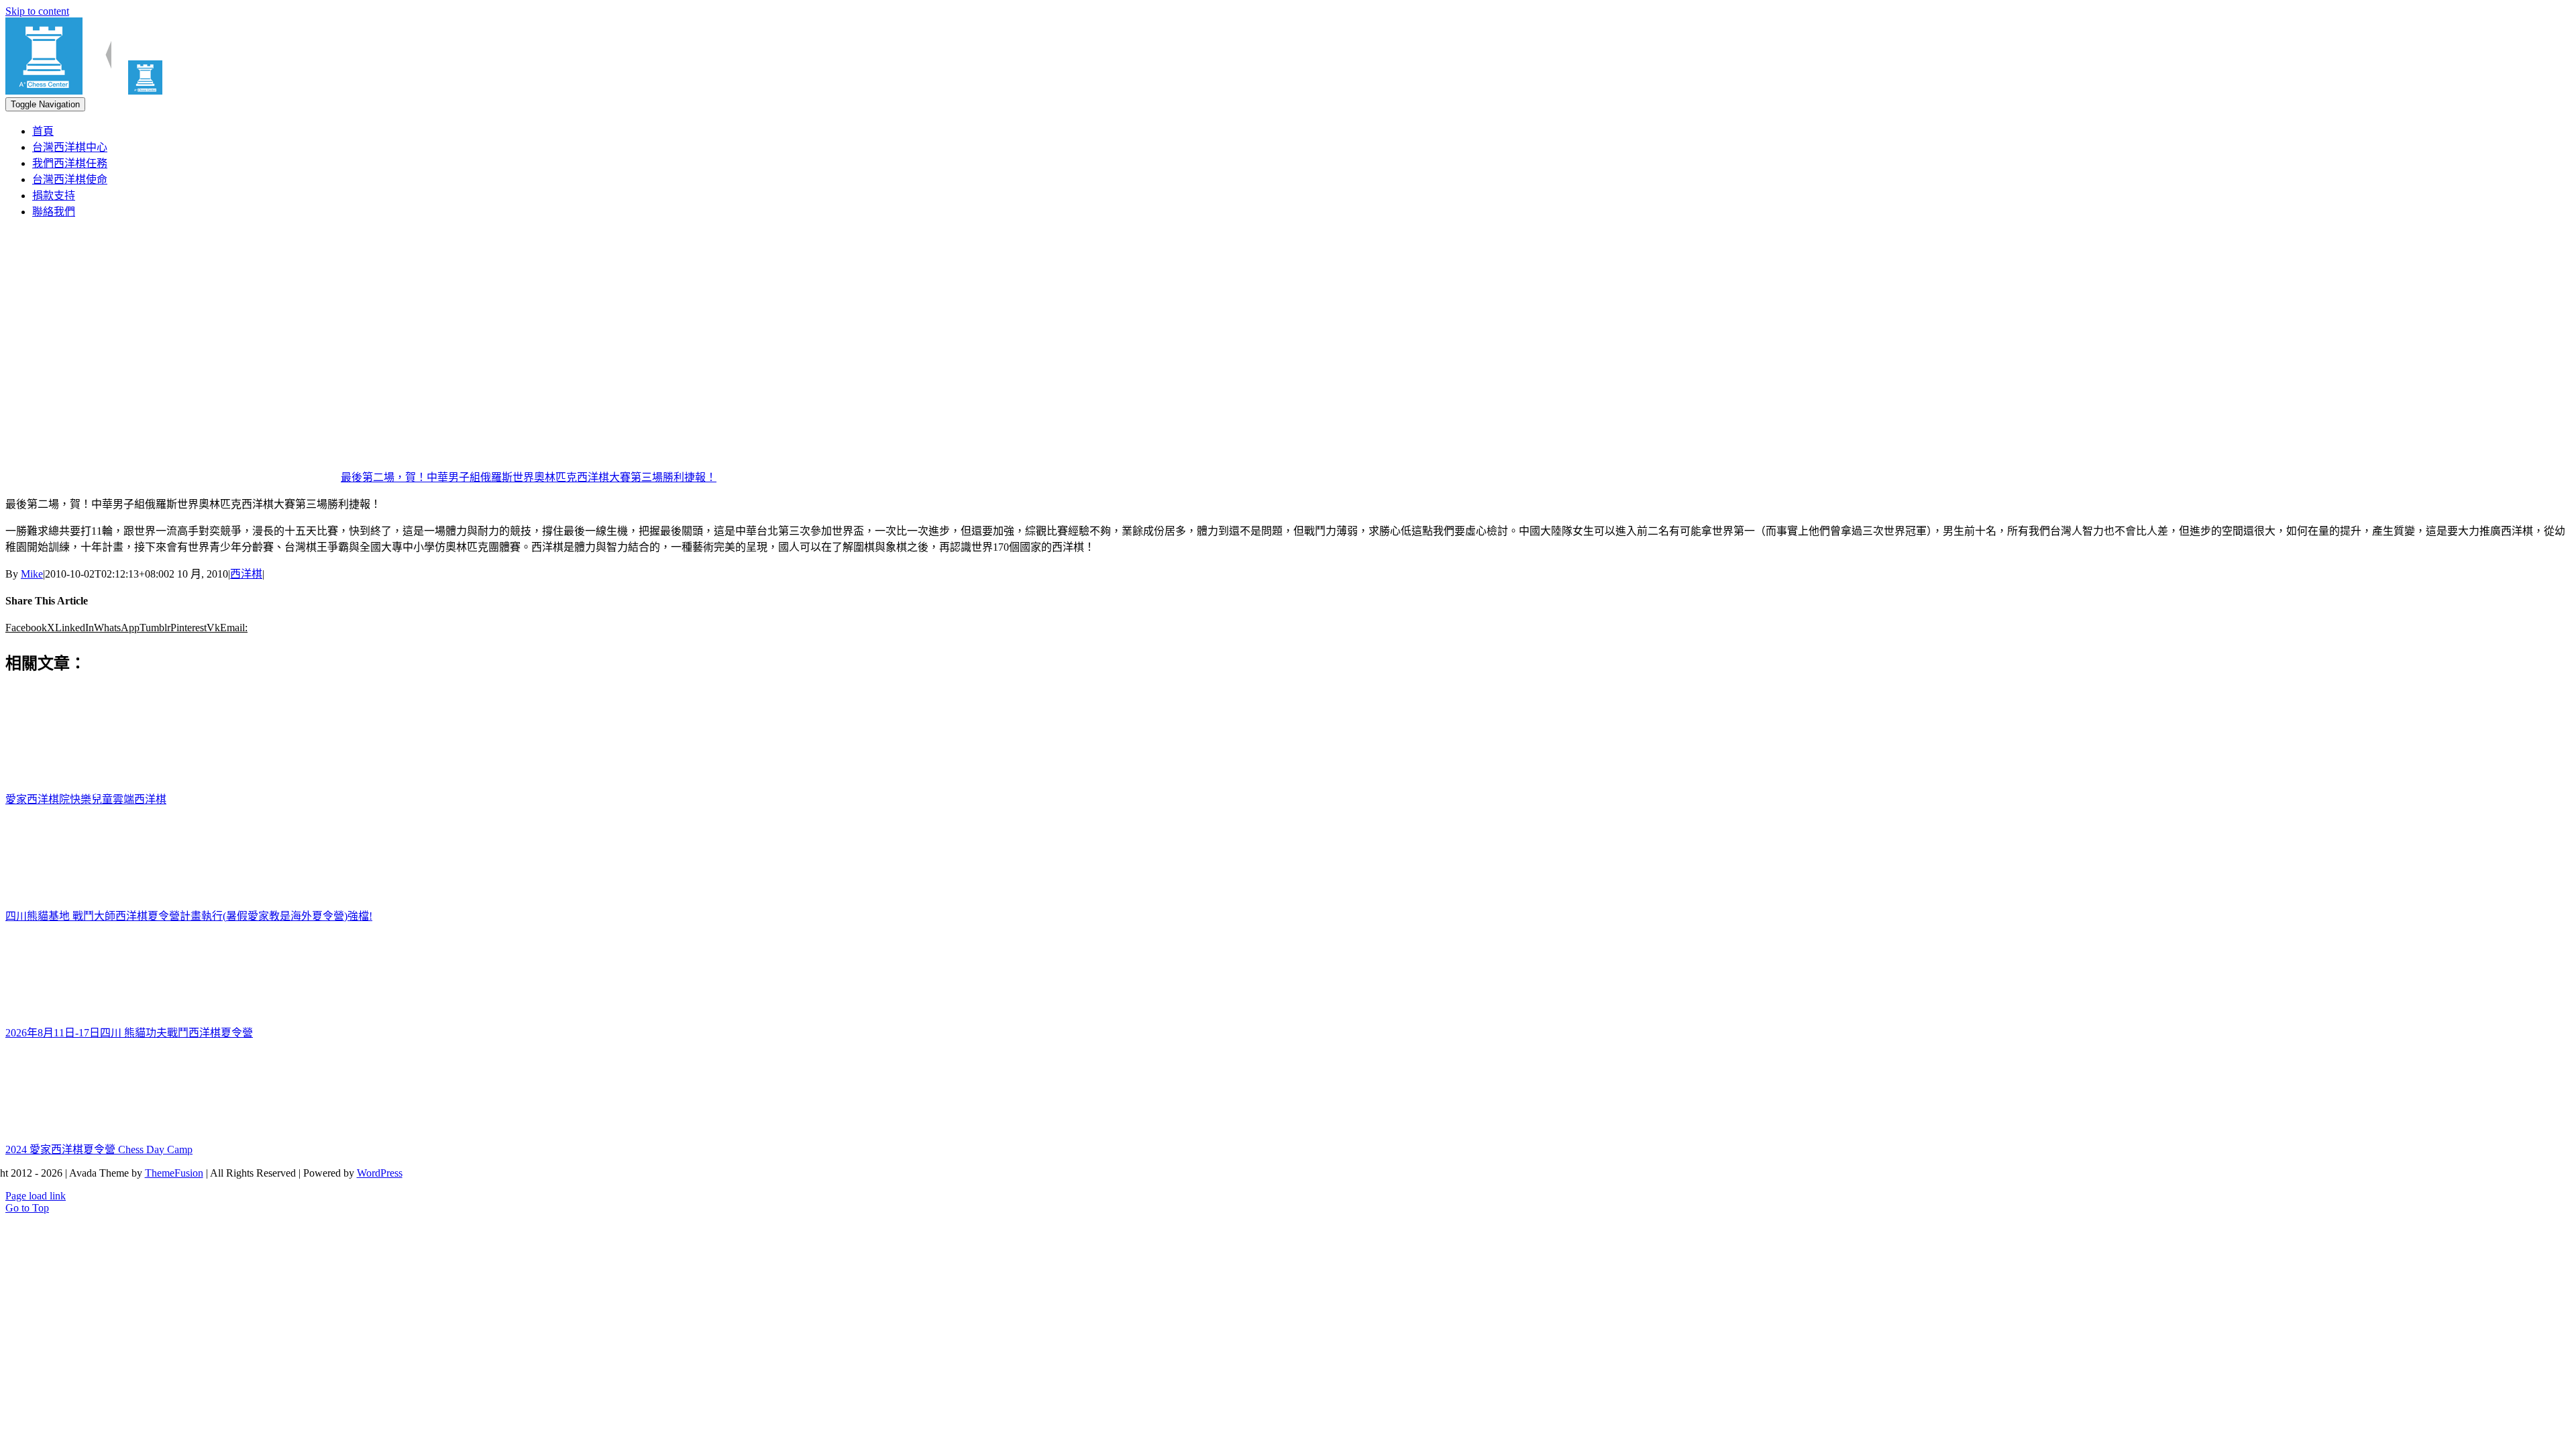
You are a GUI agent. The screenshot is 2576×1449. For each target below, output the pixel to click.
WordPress (380, 1173)
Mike (32, 574)
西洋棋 (246, 574)
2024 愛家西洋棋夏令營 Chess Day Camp (99, 1149)
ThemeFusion (174, 1173)
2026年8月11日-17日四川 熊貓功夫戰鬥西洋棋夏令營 (129, 1033)
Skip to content (37, 11)
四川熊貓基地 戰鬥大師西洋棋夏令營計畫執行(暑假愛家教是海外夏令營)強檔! (189, 916)
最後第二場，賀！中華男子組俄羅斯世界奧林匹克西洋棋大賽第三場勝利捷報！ (529, 477)
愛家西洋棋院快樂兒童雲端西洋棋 (86, 799)
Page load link (36, 1196)
